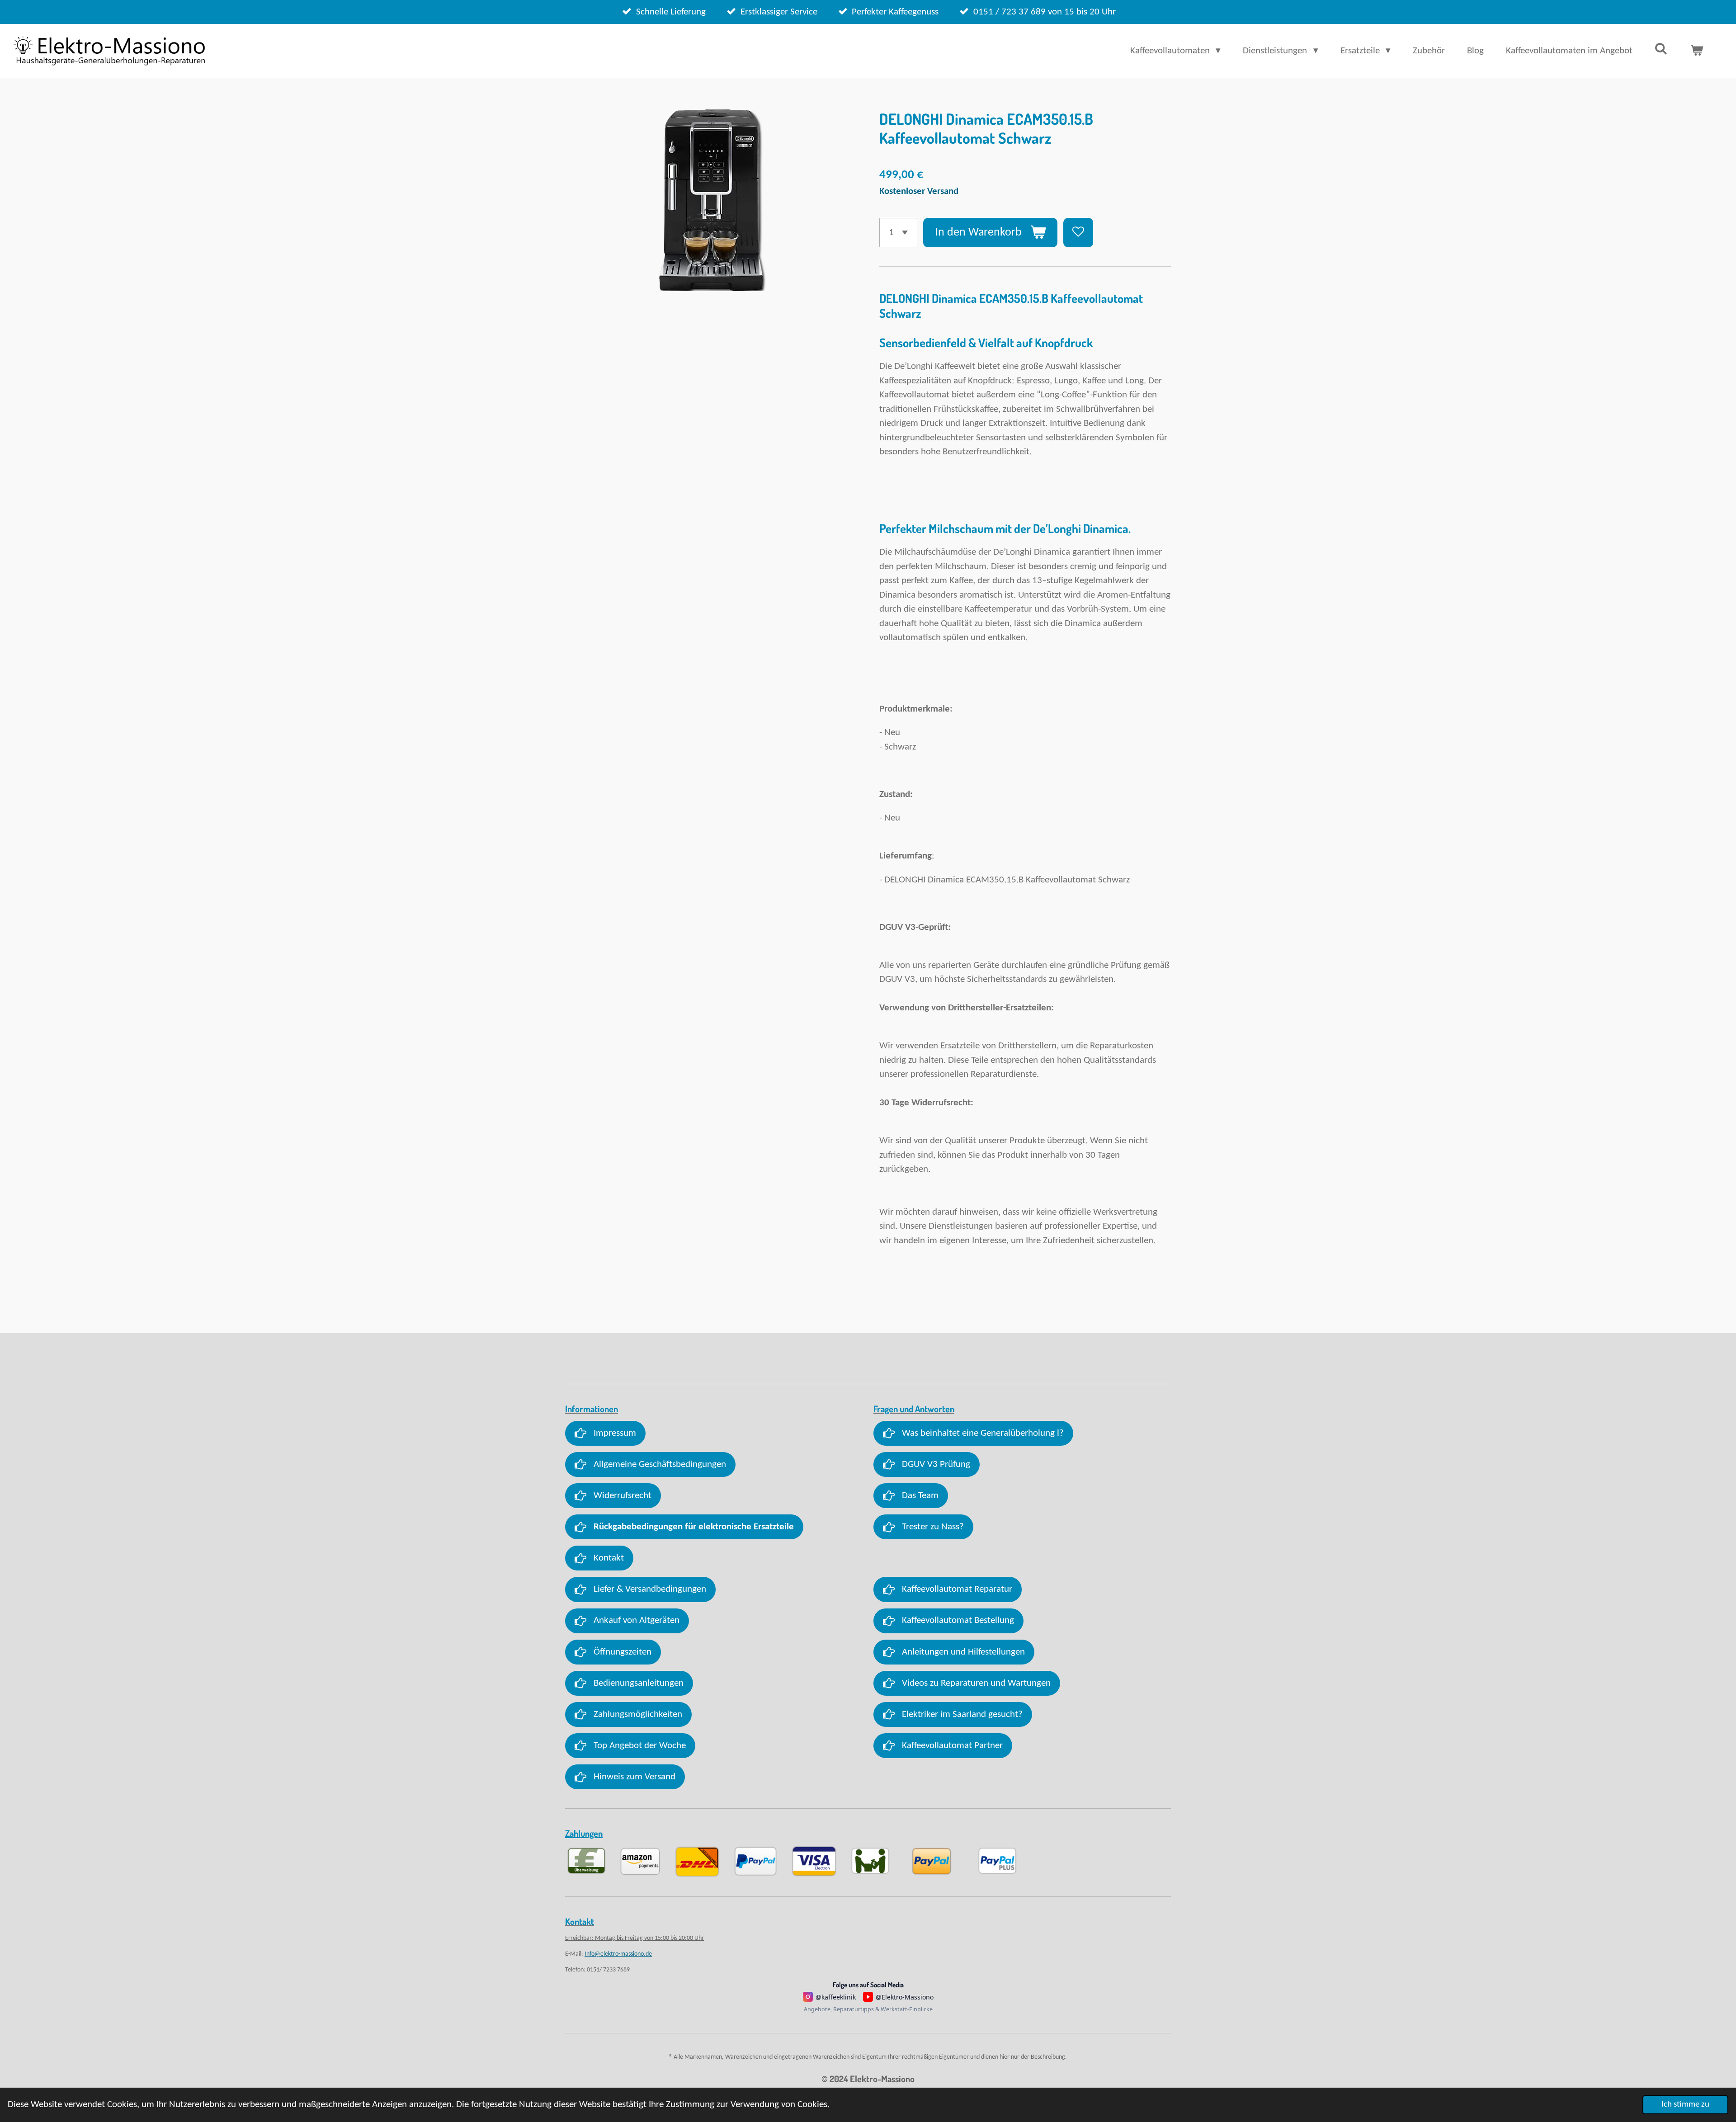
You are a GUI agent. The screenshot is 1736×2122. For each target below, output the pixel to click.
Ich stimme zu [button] (1685, 2105)
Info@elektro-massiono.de (618, 1954)
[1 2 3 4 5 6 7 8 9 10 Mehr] (898, 233)
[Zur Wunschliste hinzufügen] (1078, 233)
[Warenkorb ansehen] (1697, 51)
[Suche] (1661, 50)
